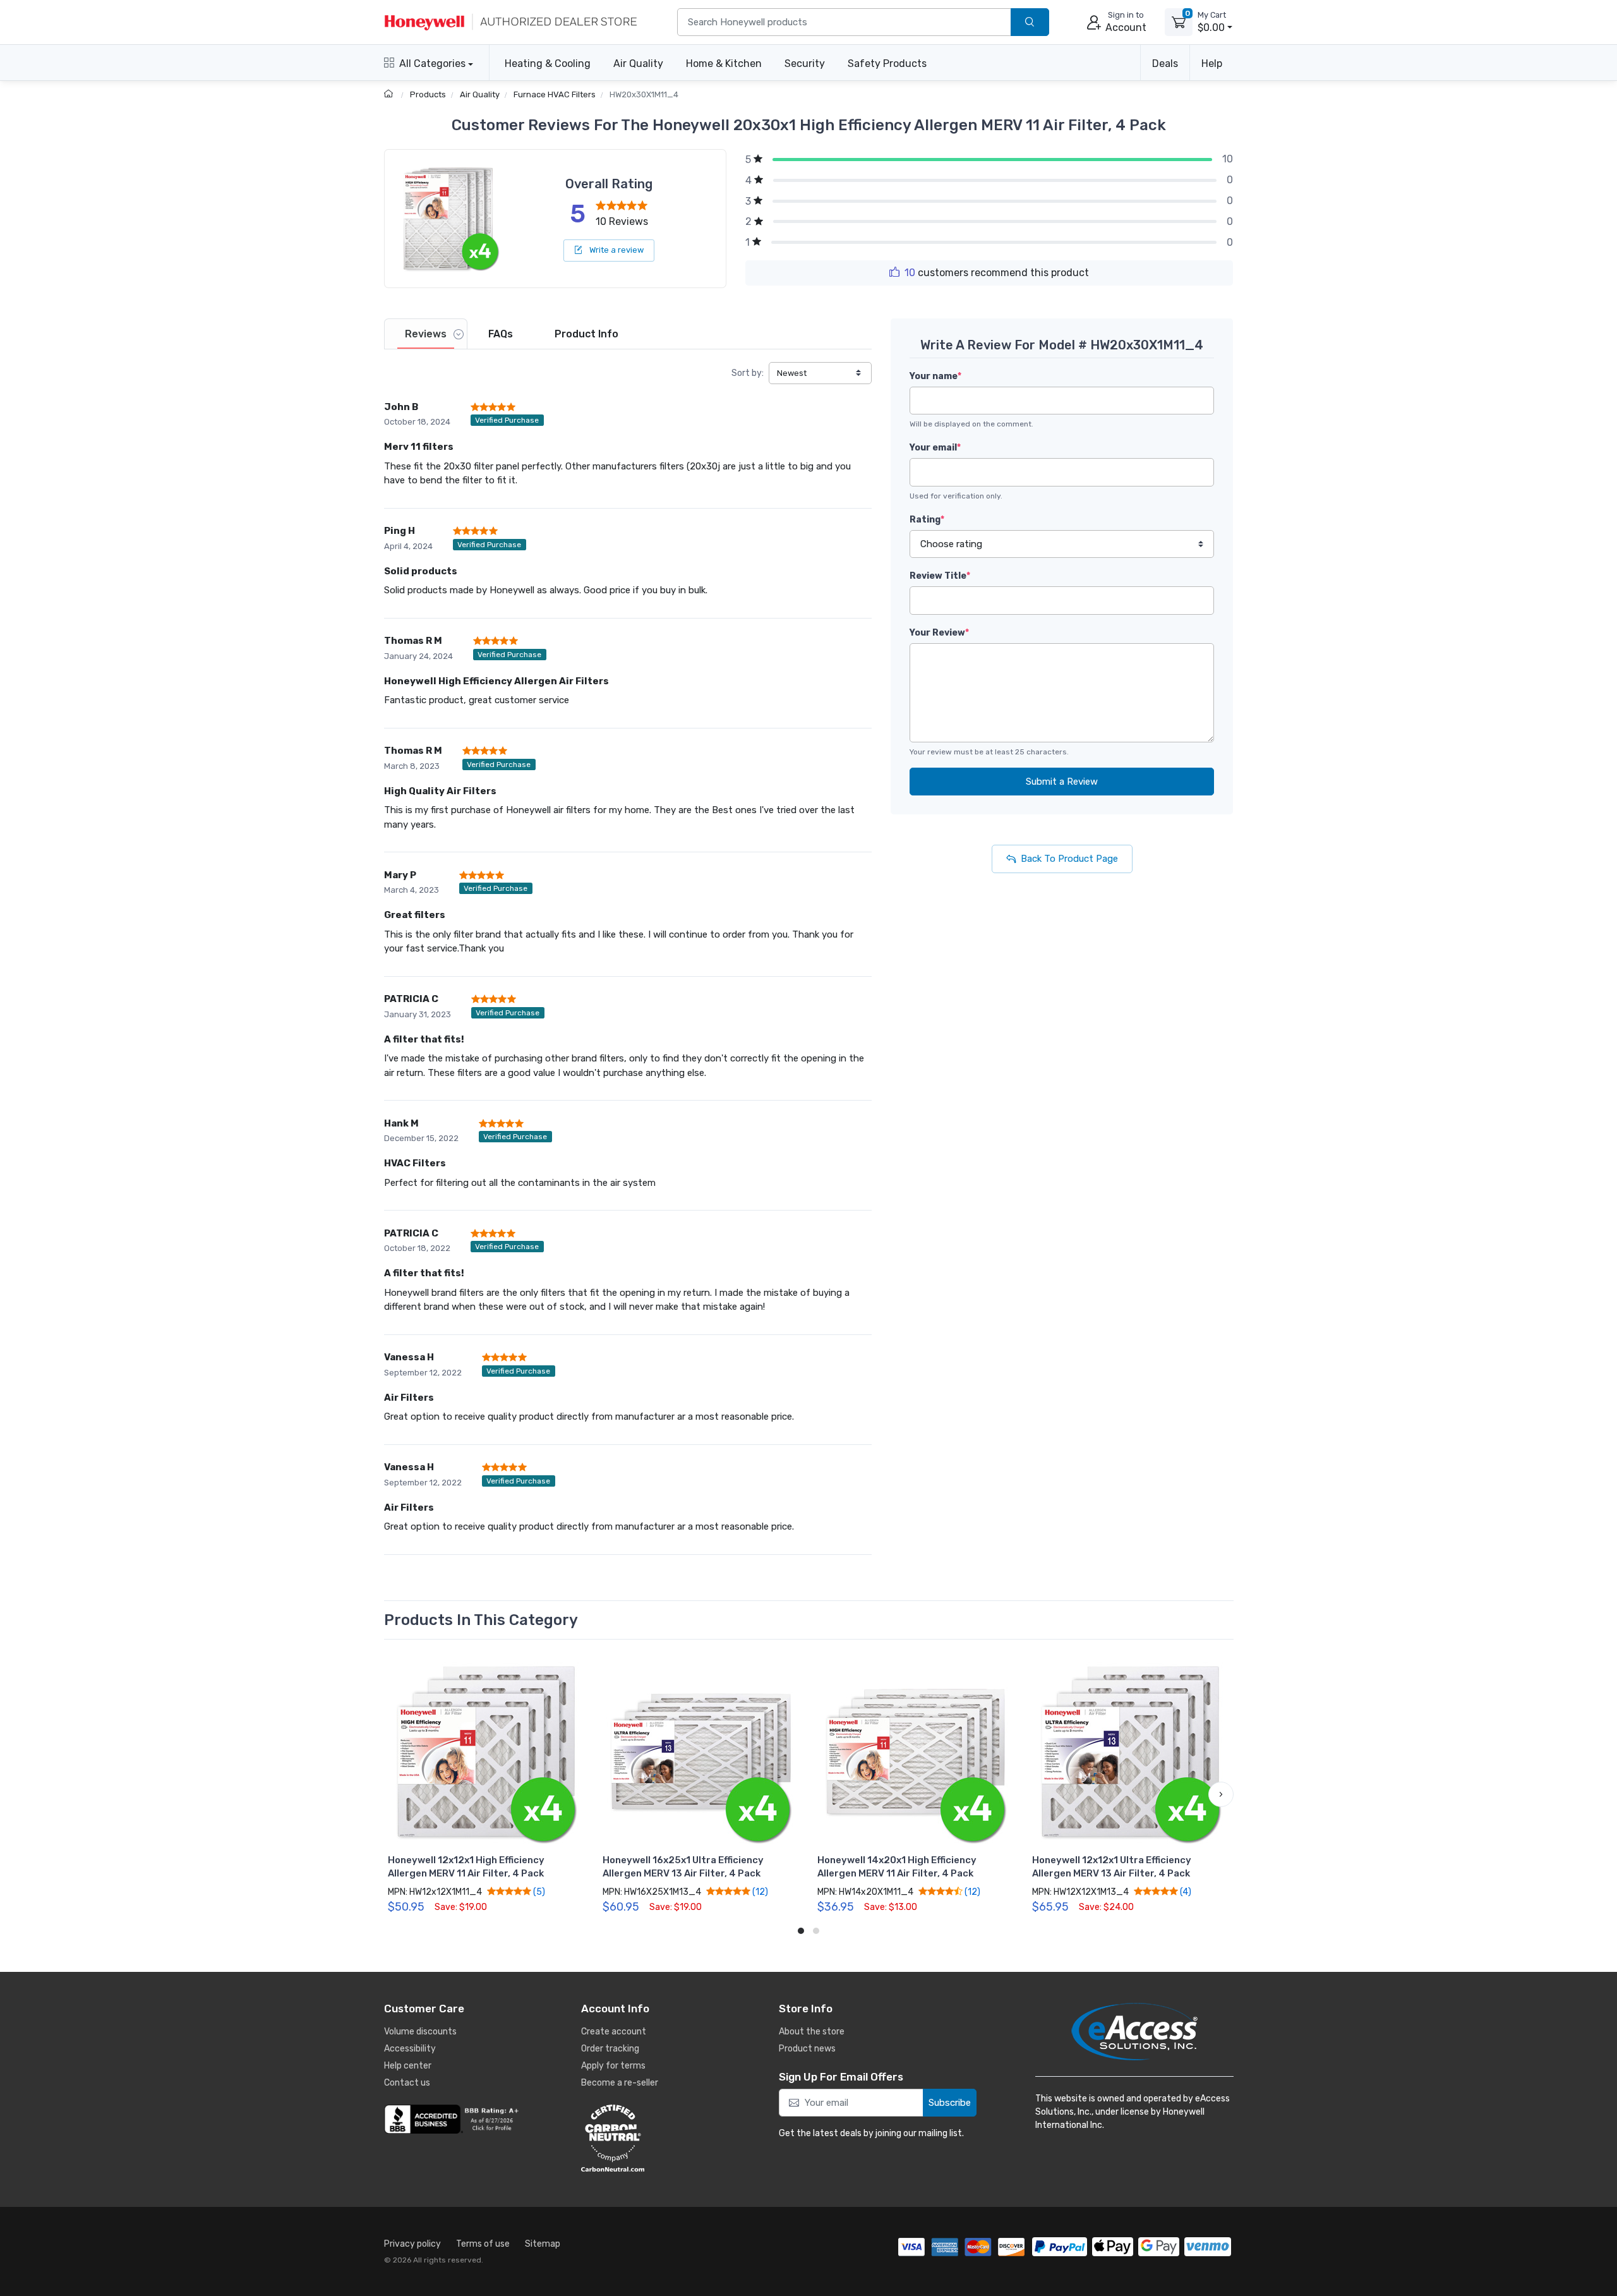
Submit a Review (1062, 782)
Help (1212, 63)
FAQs (501, 334)
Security (805, 63)
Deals (1165, 63)
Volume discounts (420, 2032)
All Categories (432, 63)
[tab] (426, 334)
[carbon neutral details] (651, 2138)
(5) (538, 1892)
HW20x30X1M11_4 (644, 94)
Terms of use (483, 2244)
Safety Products (887, 63)
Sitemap (543, 2244)
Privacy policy (412, 2244)
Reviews (426, 334)
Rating (927, 520)
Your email (935, 448)
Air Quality (638, 63)
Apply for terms (613, 2066)
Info (586, 334)
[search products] (1030, 22)
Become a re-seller (620, 2083)
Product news (807, 2049)
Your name (935, 376)
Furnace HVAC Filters (555, 94)
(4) (1185, 1892)
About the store (812, 2032)
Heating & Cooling (548, 63)
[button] (397, 1794)
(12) (759, 1892)
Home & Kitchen (724, 63)
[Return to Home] (390, 94)
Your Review (939, 633)
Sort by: (748, 373)
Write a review (616, 250)
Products (428, 94)
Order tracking (610, 2049)
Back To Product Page (1069, 859)
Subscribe (950, 2103)
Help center (408, 2066)
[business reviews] (454, 2119)
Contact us (407, 2083)
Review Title (940, 576)
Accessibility (410, 2049)
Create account (614, 2032)
